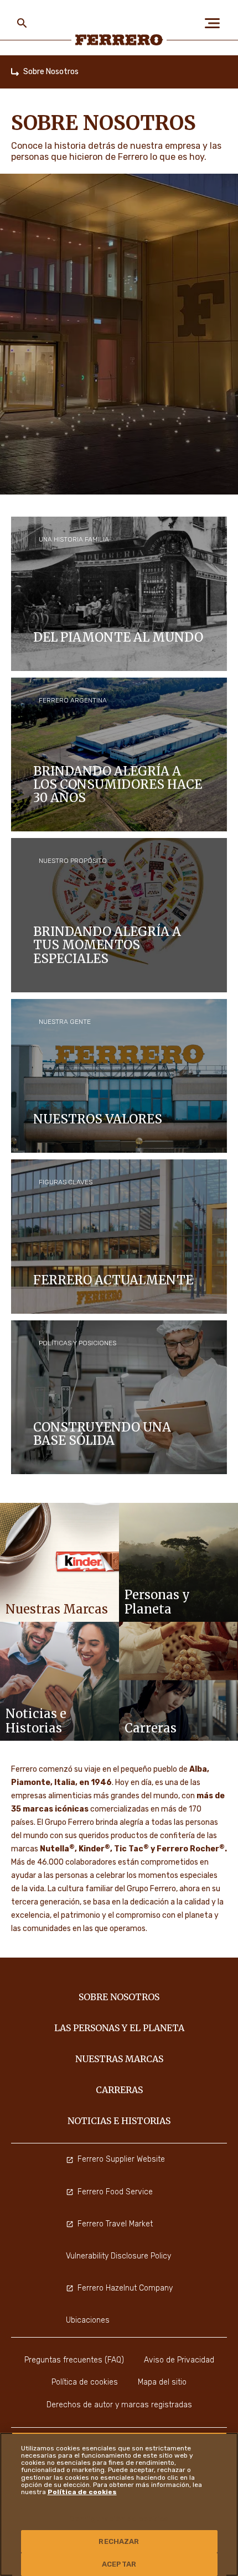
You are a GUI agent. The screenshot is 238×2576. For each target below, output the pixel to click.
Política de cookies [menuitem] (85, 2382)
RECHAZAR (119, 2541)
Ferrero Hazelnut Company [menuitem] (125, 2288)
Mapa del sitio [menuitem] (162, 2382)
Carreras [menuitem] (119, 2090)
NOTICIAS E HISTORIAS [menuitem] (119, 2121)
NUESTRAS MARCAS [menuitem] (119, 2059)
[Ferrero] (119, 40)
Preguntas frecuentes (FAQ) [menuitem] (74, 2360)
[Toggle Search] (22, 23)
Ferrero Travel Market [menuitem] (115, 2224)
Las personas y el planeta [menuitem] (119, 2028)
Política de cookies (82, 2492)
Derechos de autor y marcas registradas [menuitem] (119, 2405)
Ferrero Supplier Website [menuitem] (121, 2159)
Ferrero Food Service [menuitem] (115, 2192)
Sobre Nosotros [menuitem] (119, 1997)
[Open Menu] (216, 23)
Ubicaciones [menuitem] (88, 2320)
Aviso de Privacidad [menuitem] (179, 2360)
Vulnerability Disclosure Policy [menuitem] (118, 2256)
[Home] (15, 72)
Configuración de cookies (119, 2519)
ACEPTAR (119, 2564)
